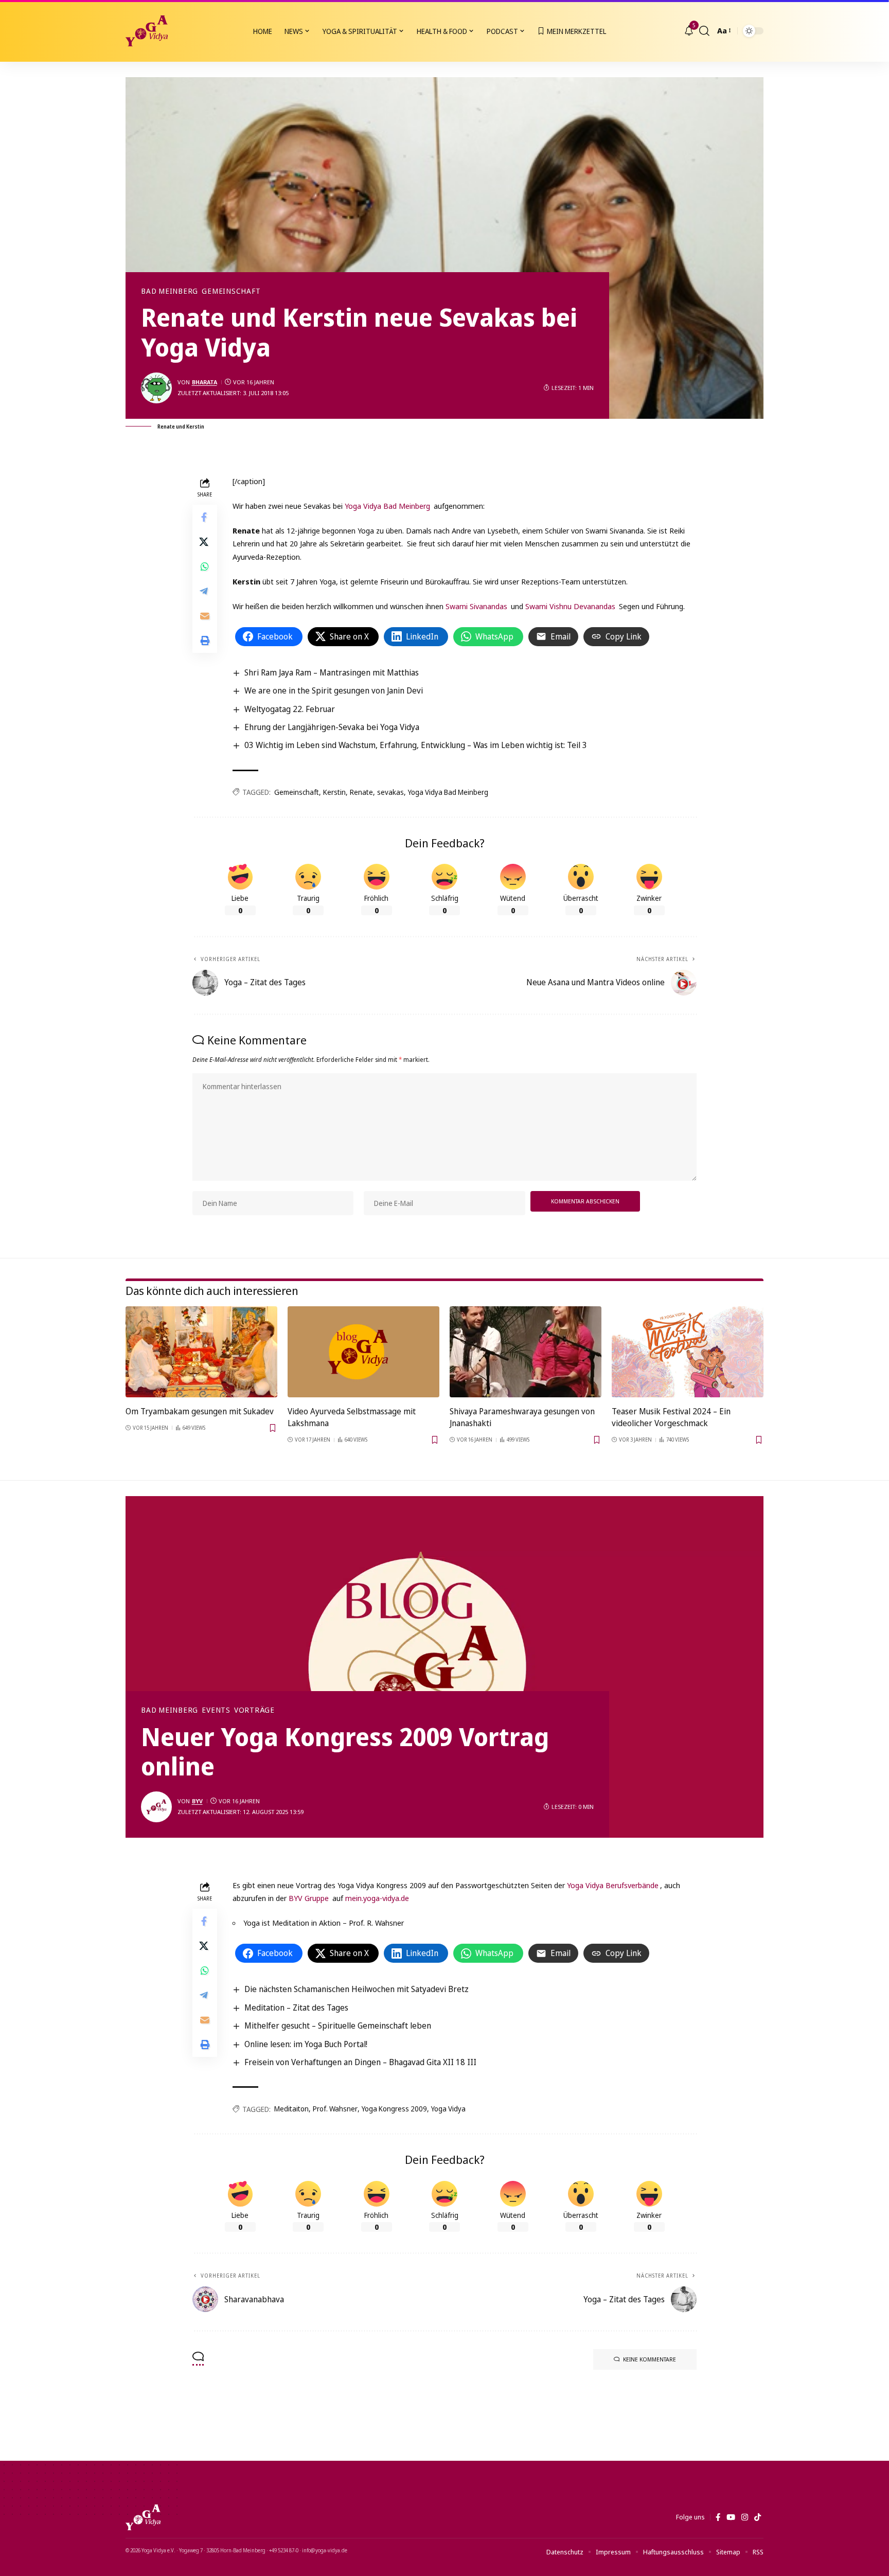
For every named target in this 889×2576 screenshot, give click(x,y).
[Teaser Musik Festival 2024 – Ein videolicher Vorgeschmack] (688, 1352)
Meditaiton (291, 2109)
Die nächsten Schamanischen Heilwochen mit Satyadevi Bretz (357, 1989)
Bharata (205, 382)
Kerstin (334, 792)
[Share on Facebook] (205, 517)
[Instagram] (745, 2517)
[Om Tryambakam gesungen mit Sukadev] (201, 1352)
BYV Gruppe (309, 1898)
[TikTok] (758, 2517)
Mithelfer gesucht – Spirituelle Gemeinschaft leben (338, 2026)
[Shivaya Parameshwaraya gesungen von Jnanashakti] (526, 1352)
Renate (361, 792)
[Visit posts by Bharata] (156, 388)
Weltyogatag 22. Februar (290, 709)
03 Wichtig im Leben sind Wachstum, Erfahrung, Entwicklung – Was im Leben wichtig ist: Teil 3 (416, 745)
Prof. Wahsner (335, 2109)
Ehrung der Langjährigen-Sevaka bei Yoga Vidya (332, 727)
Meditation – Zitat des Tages (296, 2007)
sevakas (390, 792)
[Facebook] (718, 2517)
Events (216, 1710)
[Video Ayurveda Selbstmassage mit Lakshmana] (363, 1352)
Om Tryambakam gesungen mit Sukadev (200, 1411)
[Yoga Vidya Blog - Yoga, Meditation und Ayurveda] (147, 31)
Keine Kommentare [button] (650, 2359)
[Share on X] (205, 541)
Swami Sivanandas (476, 606)
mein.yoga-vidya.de (377, 1898)
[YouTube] (731, 2517)
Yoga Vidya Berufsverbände (612, 1885)
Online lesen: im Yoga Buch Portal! (306, 2044)
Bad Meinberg (170, 291)
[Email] (205, 615)
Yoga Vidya (448, 2109)
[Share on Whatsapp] (205, 566)
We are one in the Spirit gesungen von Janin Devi (334, 690)
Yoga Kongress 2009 (394, 2109)
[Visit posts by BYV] (156, 1807)
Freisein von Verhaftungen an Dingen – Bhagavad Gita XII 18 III (360, 2062)
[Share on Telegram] (205, 591)
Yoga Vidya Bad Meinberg (387, 506)
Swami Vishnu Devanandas (570, 606)
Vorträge (254, 1710)
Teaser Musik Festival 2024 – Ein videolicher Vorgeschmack (671, 1417)
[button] (704, 31)
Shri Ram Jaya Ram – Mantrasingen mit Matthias (332, 672)
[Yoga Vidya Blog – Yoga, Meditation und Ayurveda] (143, 2517)
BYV (197, 1801)
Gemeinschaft (231, 291)
